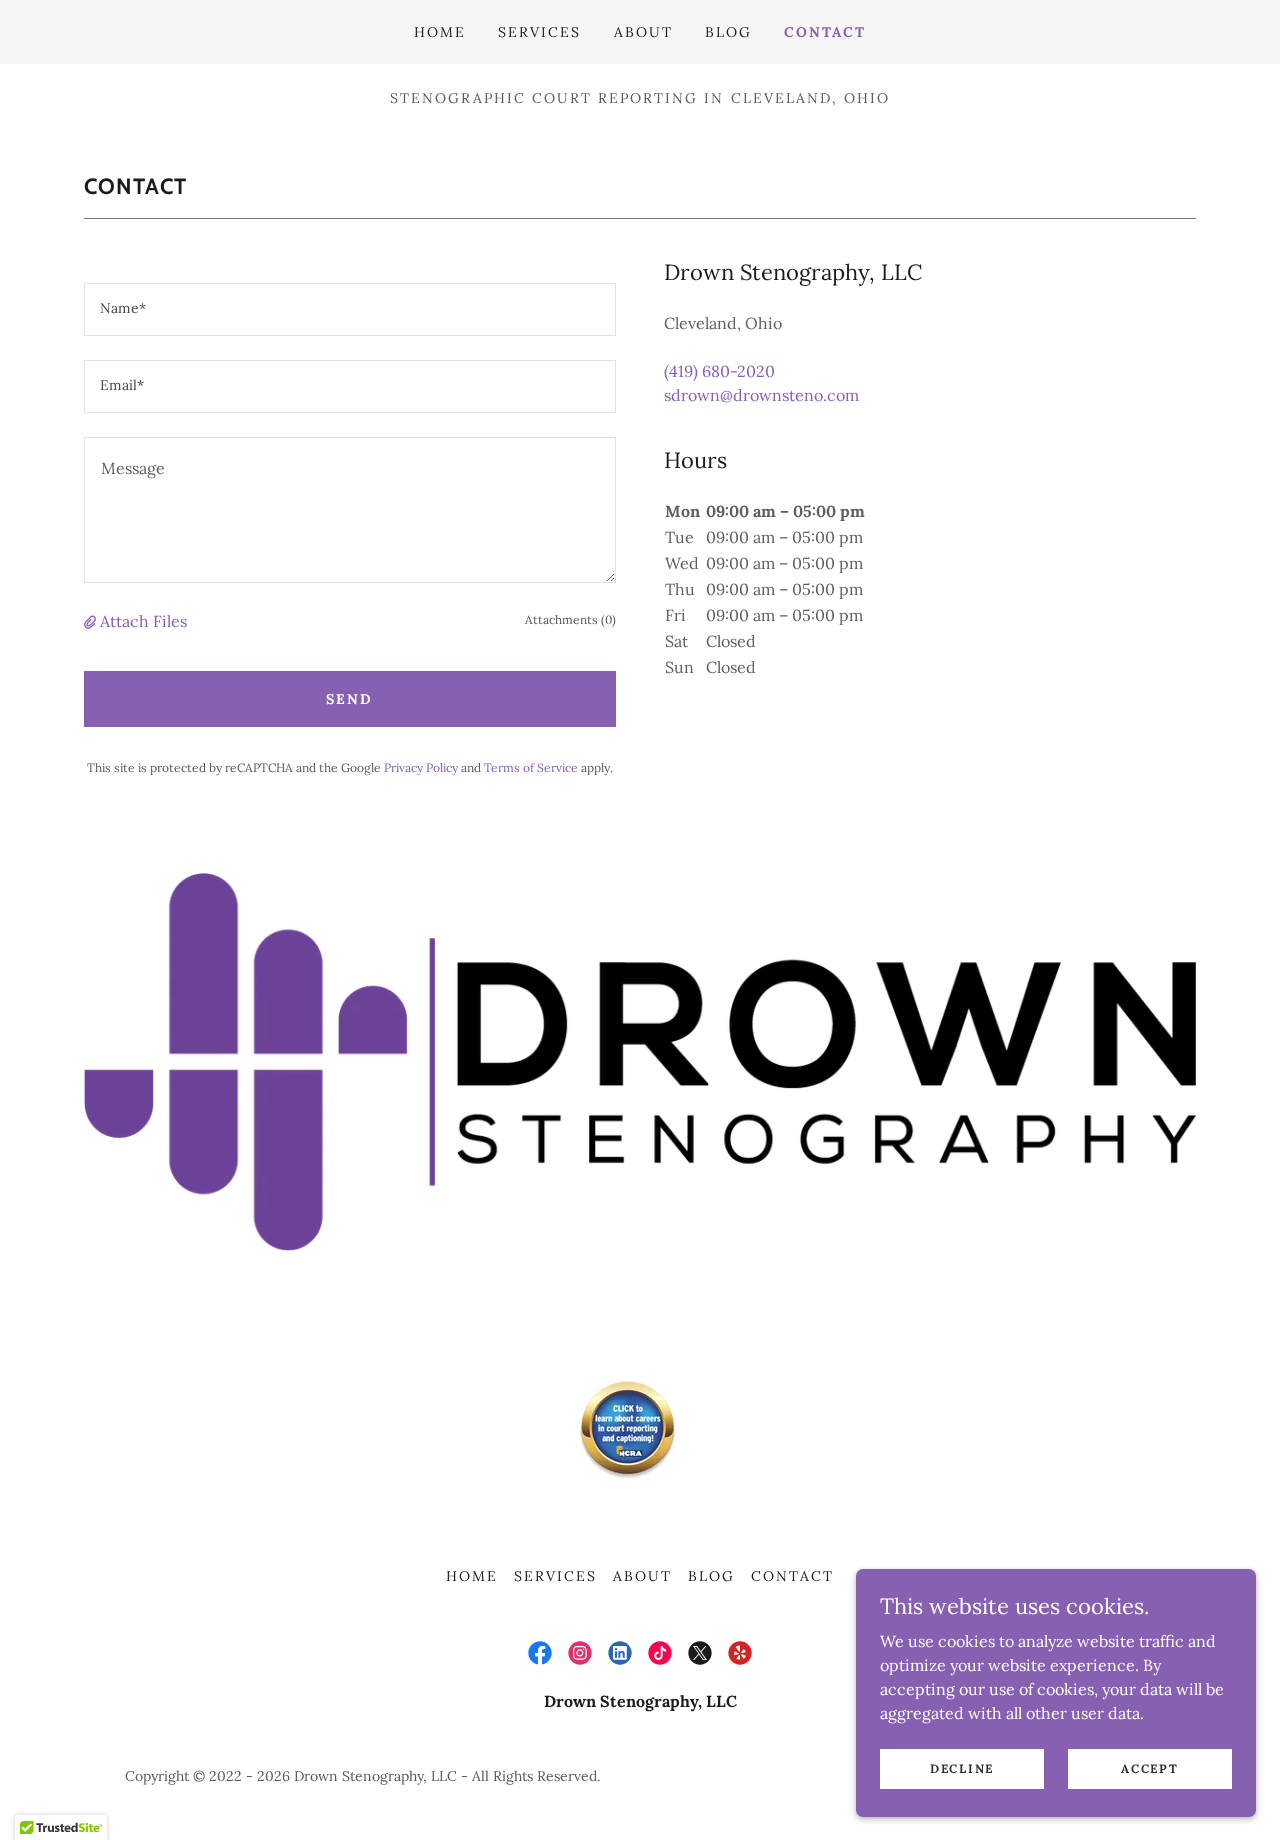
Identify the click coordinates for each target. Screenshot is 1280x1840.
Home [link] (440, 32)
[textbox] (350, 309)
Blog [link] (728, 32)
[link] (540, 1653)
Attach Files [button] (143, 621)
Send (349, 699)
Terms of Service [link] (531, 767)
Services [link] (539, 32)
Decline (962, 1768)
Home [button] (472, 1576)
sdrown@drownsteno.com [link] (761, 395)
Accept (1149, 1768)
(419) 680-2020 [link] (719, 371)
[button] (92, 621)
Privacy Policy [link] (421, 767)
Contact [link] (825, 32)
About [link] (643, 32)
